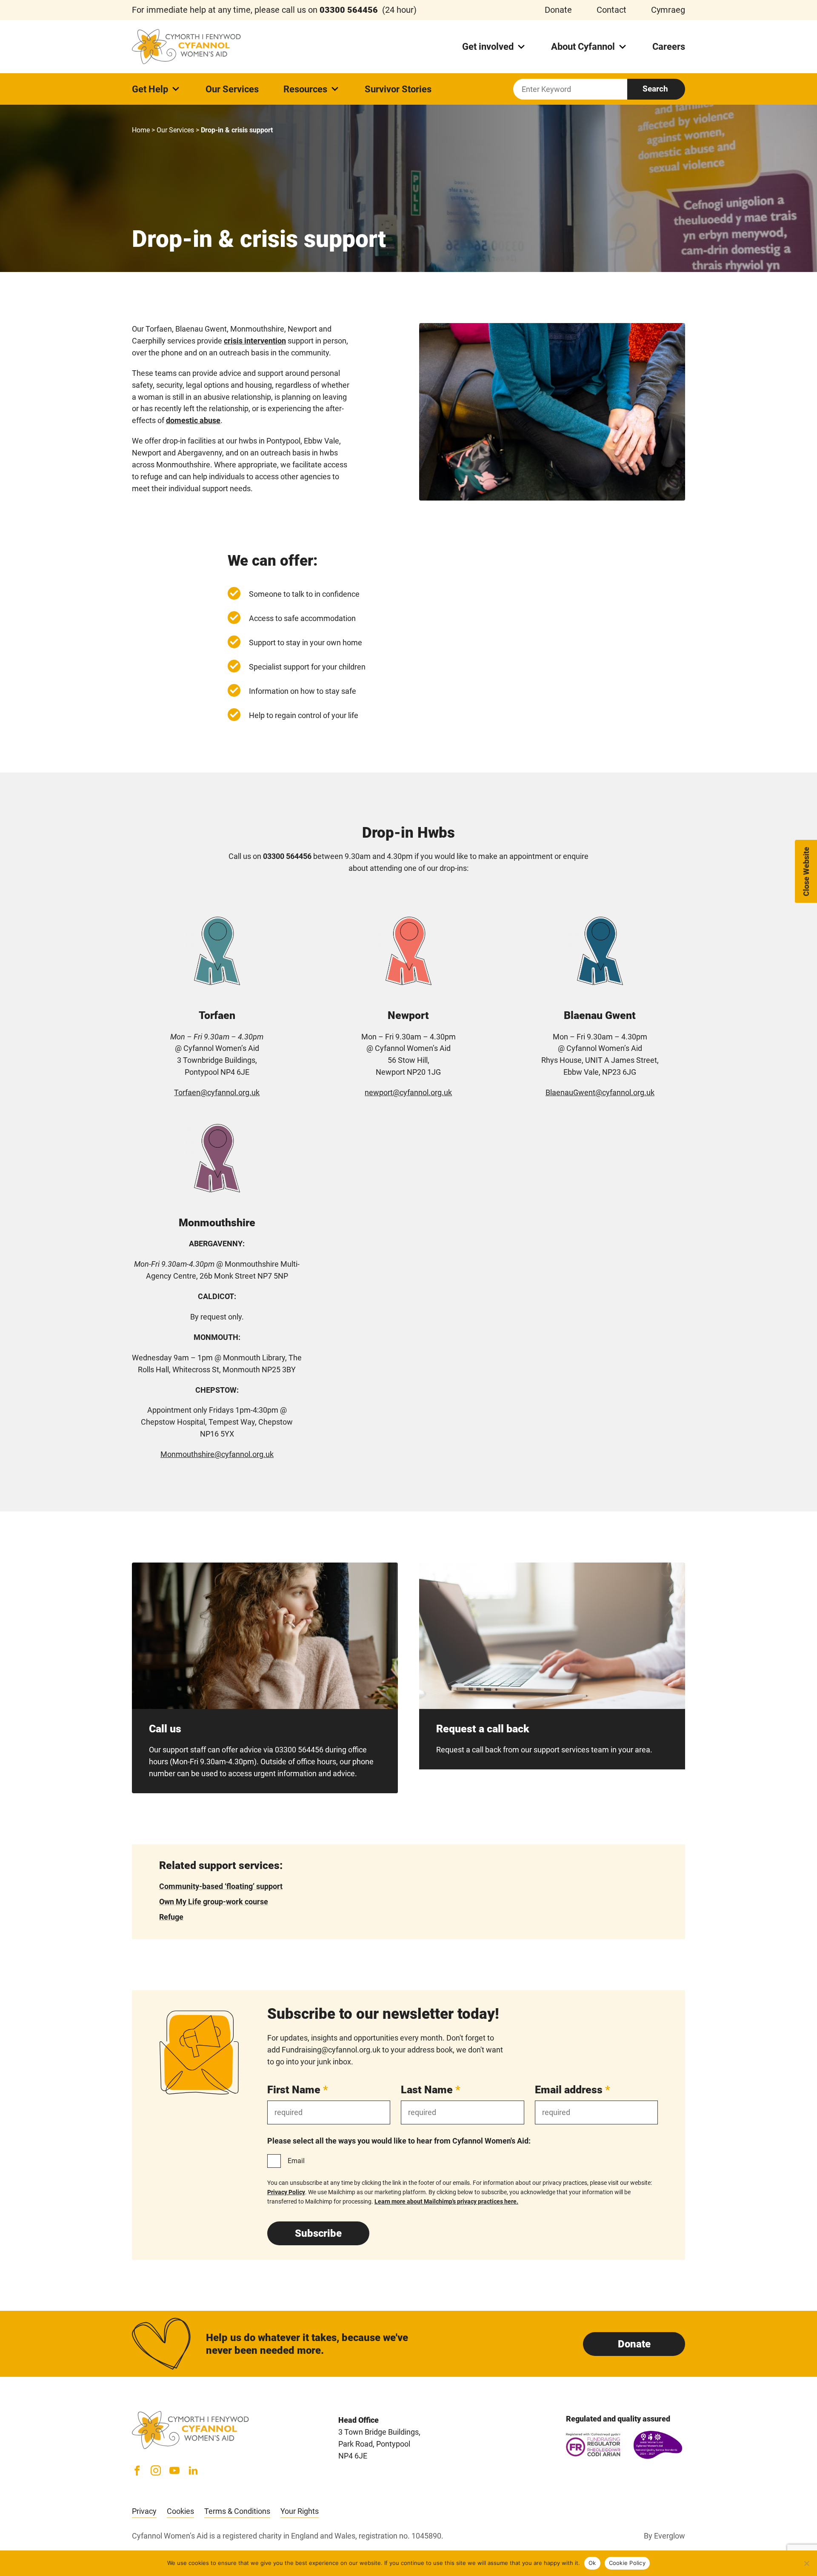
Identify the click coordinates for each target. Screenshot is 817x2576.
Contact (611, 10)
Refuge (171, 1917)
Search (655, 89)
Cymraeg (668, 10)
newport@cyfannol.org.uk (408, 1092)
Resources (305, 89)
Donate (558, 10)
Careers (669, 47)
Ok (592, 2563)
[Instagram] (156, 2470)
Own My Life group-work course (214, 1902)
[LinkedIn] (193, 2470)
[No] (806, 2563)
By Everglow (664, 2536)
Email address (573, 2090)
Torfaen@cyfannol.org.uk (217, 1092)
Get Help (150, 89)
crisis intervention (255, 341)
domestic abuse (193, 420)
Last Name (431, 2090)
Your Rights (300, 2511)
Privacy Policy (286, 2192)
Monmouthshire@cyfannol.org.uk (217, 1454)
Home (141, 130)
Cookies (180, 2511)
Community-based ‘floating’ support (221, 1886)
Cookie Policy (627, 2563)
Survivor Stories (398, 89)
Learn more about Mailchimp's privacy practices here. (446, 2201)
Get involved (488, 47)
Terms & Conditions (237, 2511)
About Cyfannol (583, 47)
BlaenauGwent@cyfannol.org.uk (600, 1092)
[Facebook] (137, 2470)
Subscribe (318, 2233)
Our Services (232, 89)
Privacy (144, 2511)
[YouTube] (174, 2470)
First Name (298, 2090)
